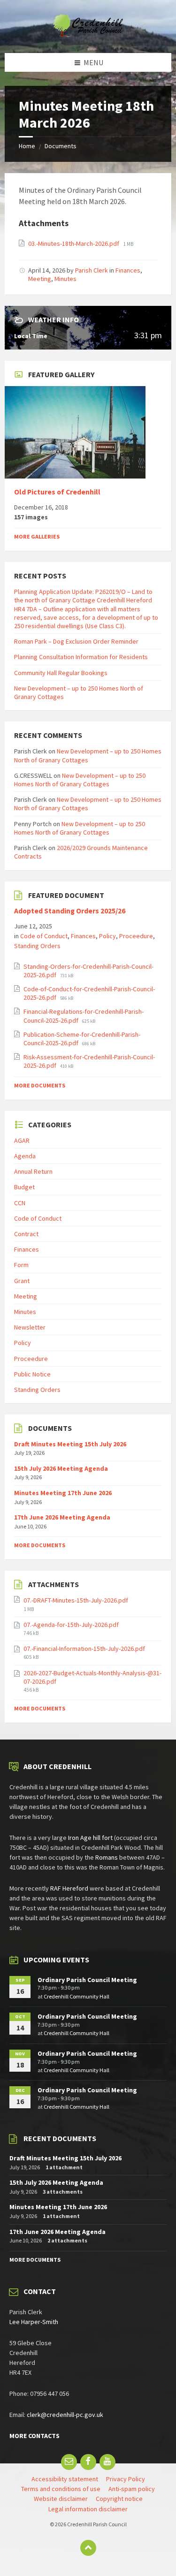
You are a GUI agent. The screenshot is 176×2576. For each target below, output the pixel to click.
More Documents (40, 1085)
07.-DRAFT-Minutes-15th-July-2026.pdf (76, 1600)
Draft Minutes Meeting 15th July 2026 (70, 1444)
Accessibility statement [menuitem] (65, 2479)
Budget (24, 1187)
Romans (107, 1857)
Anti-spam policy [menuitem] (132, 2489)
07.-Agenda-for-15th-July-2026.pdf (71, 1625)
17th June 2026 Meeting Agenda (62, 1517)
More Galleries (37, 536)
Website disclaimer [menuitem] (61, 2499)
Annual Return (33, 1171)
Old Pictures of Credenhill (57, 492)
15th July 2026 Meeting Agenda (61, 1468)
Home (27, 146)
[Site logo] (88, 34)
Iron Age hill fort (90, 1838)
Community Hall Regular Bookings (61, 673)
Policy (107, 936)
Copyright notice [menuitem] (119, 2499)
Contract (26, 1234)
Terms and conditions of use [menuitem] (61, 2489)
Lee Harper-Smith (34, 2322)
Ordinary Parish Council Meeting (87, 1980)
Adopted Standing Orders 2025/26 (70, 911)
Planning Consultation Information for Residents (81, 657)
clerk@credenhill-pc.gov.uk (65, 2415)
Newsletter (30, 1327)
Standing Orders (37, 946)
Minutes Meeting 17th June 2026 (63, 1493)
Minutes (65, 279)
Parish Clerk (92, 270)
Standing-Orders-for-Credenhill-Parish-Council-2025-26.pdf (88, 971)
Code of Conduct (44, 936)
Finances (128, 270)
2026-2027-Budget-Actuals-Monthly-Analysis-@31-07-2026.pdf (92, 1677)
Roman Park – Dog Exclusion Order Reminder (76, 641)
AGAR (22, 1140)
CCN (20, 1203)
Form (21, 1265)
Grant (22, 1281)
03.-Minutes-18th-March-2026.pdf (74, 243)
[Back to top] (88, 2548)
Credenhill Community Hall (77, 1996)
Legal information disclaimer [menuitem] (88, 2509)
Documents (61, 146)
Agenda (25, 1156)
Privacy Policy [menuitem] (126, 2479)
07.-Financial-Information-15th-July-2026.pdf (84, 1649)
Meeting (40, 279)
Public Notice (32, 1374)
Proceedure (136, 936)
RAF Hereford (69, 1888)
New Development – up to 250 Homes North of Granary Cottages (88, 755)
